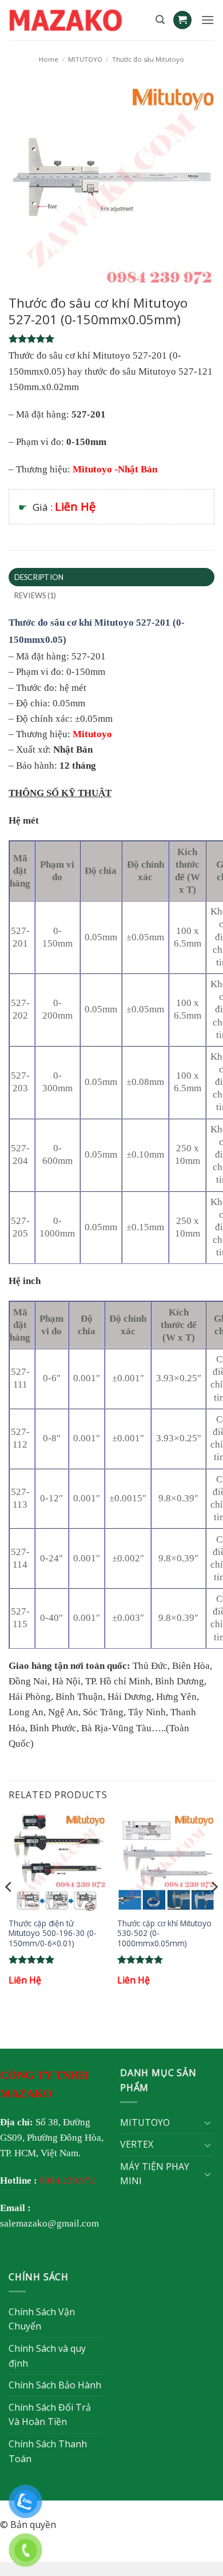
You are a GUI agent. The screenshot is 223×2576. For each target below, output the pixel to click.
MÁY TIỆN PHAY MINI (155, 2174)
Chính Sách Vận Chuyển (42, 2319)
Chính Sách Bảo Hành (55, 2385)
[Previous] (9, 1910)
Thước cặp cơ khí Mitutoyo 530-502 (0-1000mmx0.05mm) (164, 1933)
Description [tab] (39, 577)
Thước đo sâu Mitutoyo (148, 59)
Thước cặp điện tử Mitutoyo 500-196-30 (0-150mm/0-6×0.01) (53, 1933)
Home (49, 59)
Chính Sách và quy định (47, 2356)
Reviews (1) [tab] (35, 595)
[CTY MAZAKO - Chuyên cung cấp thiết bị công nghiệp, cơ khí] (78, 20)
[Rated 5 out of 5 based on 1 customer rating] (111, 339)
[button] (160, 20)
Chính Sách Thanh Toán (48, 2451)
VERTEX (137, 2144)
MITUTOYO (85, 59)
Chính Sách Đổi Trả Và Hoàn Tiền (50, 2415)
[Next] (214, 1910)
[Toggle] (208, 2122)
